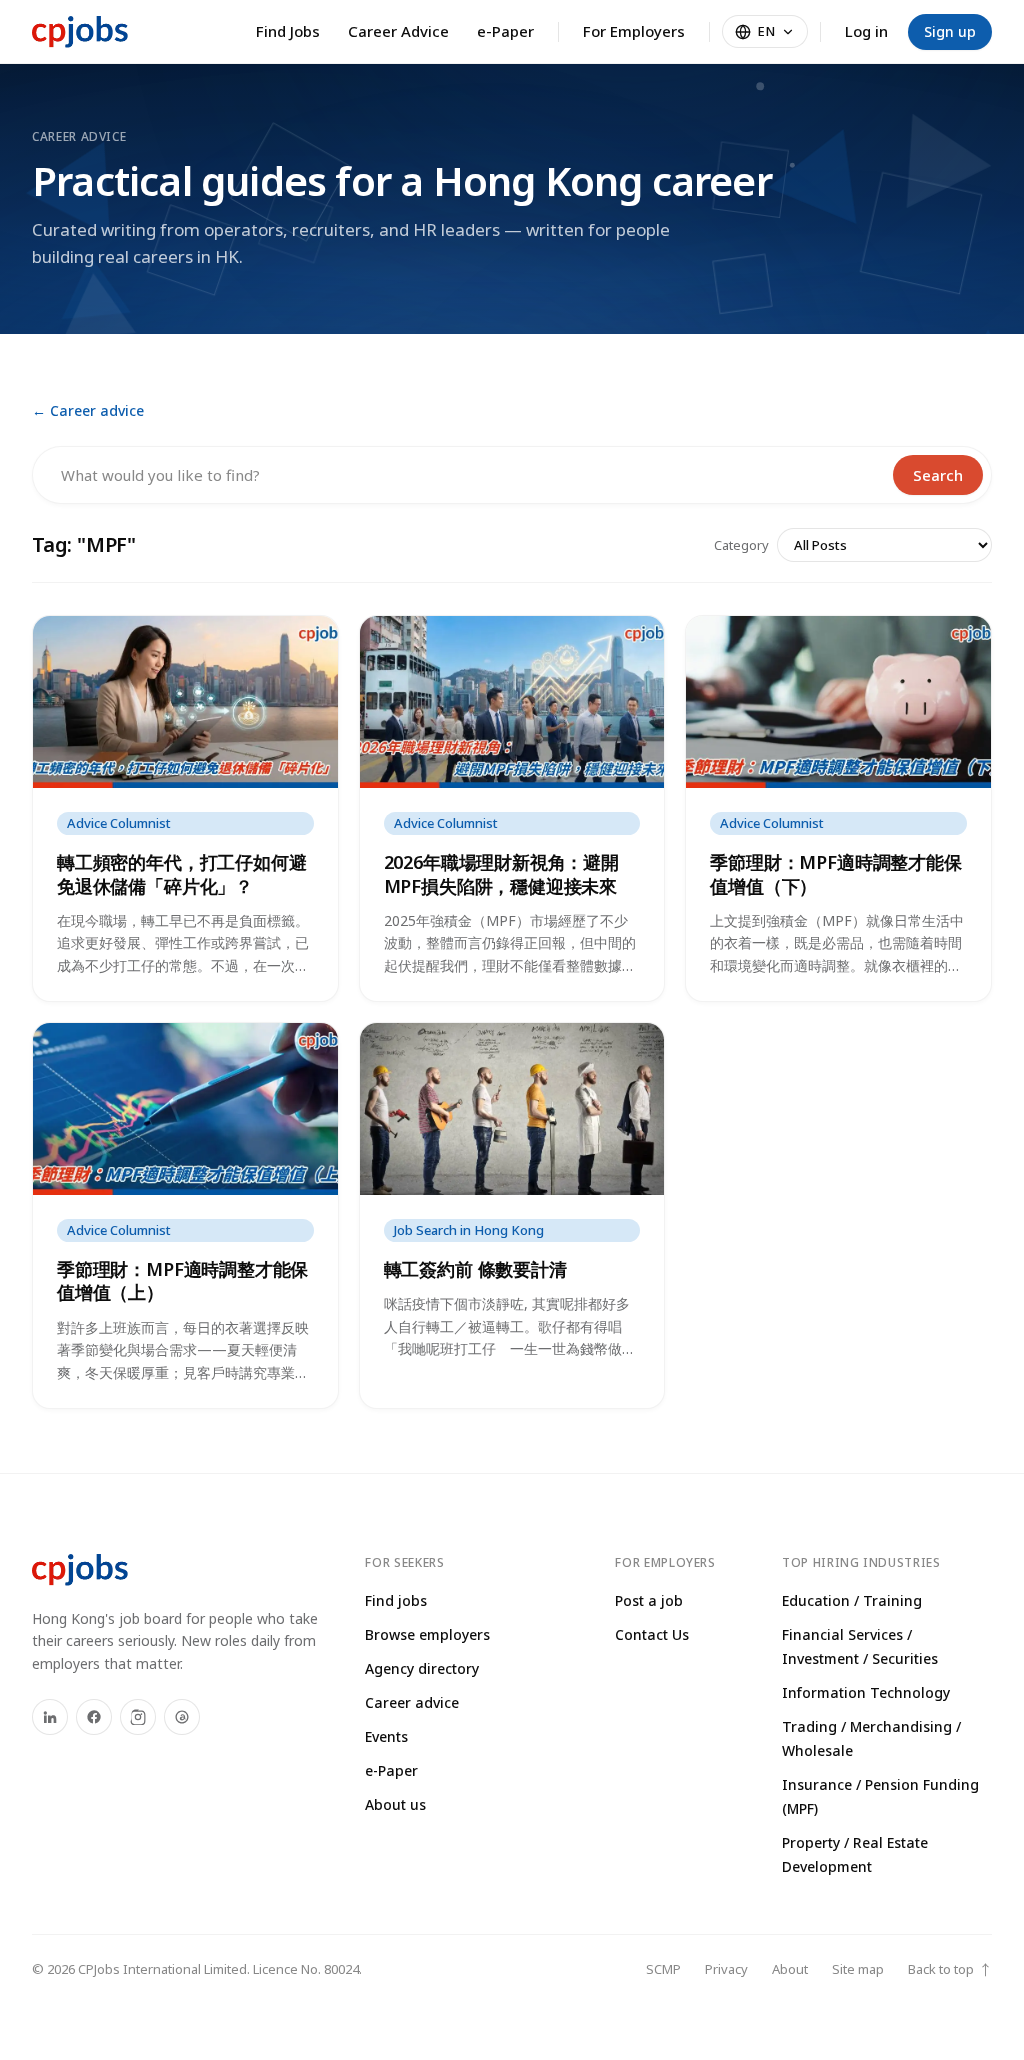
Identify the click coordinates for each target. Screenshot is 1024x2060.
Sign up (950, 31)
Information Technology (866, 1692)
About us (395, 1804)
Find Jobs (288, 31)
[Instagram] (138, 1717)
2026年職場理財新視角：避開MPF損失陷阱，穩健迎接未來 (501, 873)
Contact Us (652, 1634)
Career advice (412, 1702)
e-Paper (505, 31)
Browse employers (427, 1634)
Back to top (950, 1969)
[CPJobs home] (80, 32)
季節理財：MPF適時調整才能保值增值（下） (835, 873)
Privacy (726, 1969)
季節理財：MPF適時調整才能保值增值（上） (182, 1280)
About (790, 1969)
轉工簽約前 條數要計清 (475, 1269)
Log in (866, 31)
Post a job (649, 1600)
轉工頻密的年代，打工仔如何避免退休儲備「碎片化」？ (181, 873)
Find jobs (396, 1600)
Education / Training (852, 1600)
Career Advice (398, 31)
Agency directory (422, 1668)
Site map (858, 1969)
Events (386, 1736)
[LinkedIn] (50, 1717)
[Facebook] (94, 1717)
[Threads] (182, 1717)
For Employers (634, 31)
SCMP (663, 1969)
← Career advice (88, 410)
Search (938, 475)
